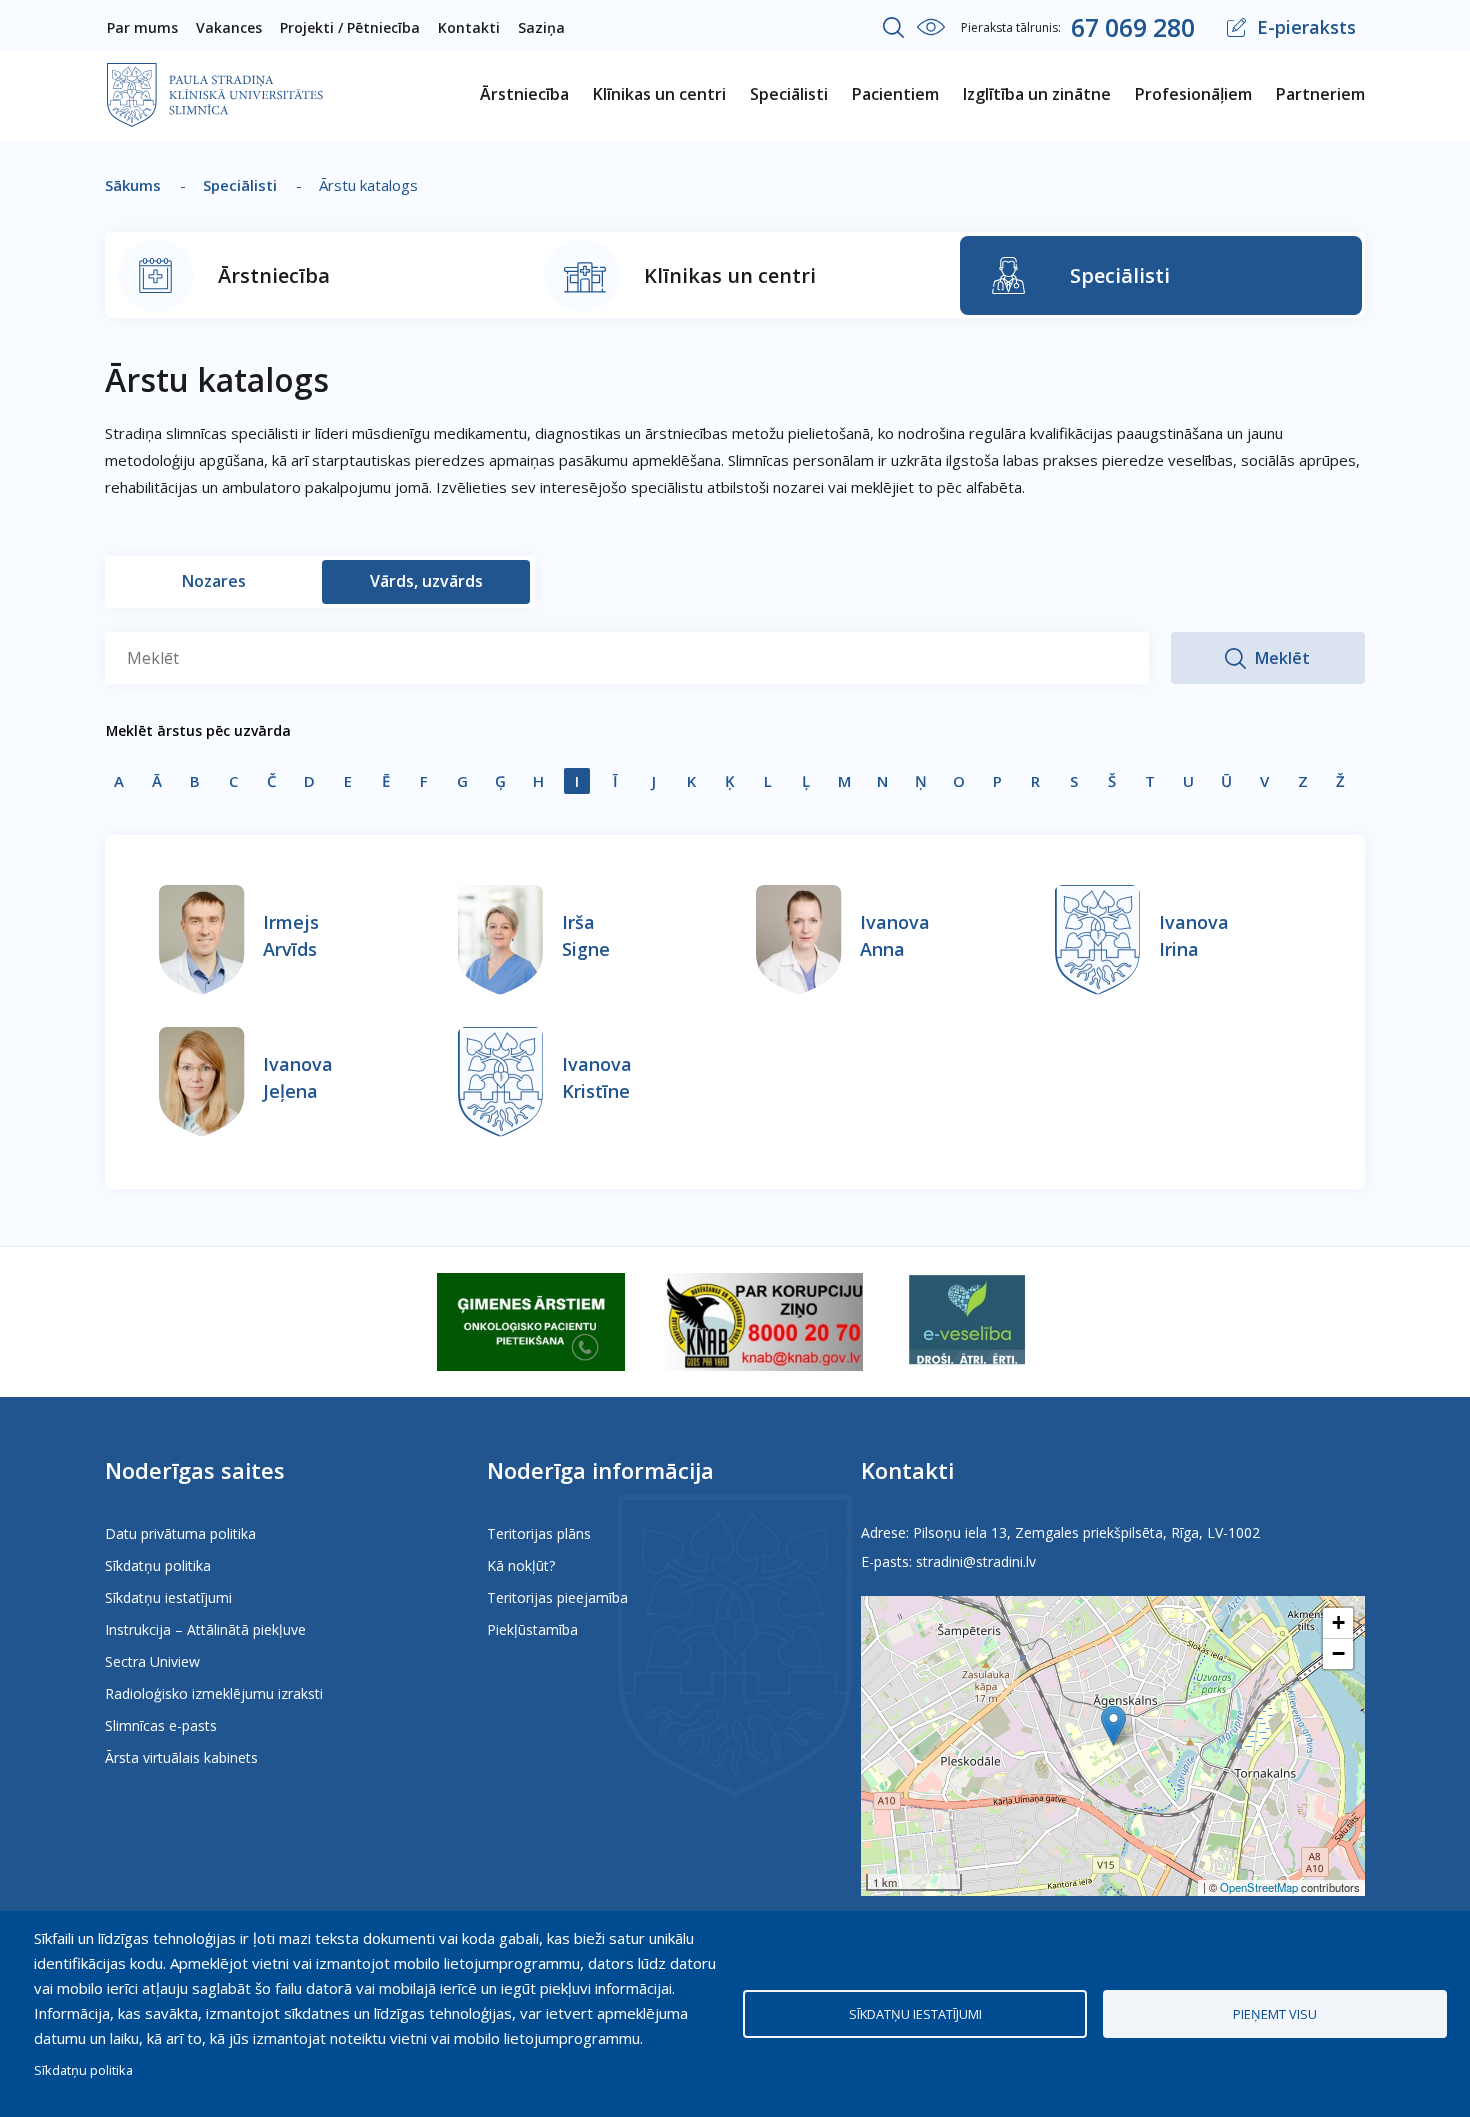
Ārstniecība (274, 275)
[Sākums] (215, 76)
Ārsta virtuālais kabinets (181, 1757)
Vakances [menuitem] (229, 27)
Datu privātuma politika (180, 1533)
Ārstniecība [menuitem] (524, 94)
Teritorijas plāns (539, 1533)
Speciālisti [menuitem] (789, 94)
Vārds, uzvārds (426, 581)
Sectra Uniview (152, 1661)
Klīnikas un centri (730, 275)
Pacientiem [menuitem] (895, 94)
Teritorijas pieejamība (557, 1597)
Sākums (133, 185)
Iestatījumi (931, 27)
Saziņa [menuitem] (541, 27)
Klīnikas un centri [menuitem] (659, 94)
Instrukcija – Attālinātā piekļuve (205, 1629)
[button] (1113, 1725)
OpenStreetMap (1259, 1887)
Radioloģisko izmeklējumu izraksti (214, 1693)
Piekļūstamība (532, 1629)
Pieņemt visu (1275, 2014)
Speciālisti (240, 185)
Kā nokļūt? (521, 1565)
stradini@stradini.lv (976, 1561)
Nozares (214, 581)
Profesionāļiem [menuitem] (1193, 94)
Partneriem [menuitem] (1320, 94)
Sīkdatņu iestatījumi (168, 1597)
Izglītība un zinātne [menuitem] (1037, 94)
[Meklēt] (894, 28)
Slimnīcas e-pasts (161, 1725)
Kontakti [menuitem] (469, 27)
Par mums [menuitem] (142, 27)
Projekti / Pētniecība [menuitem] (350, 27)
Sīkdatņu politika (158, 1565)
